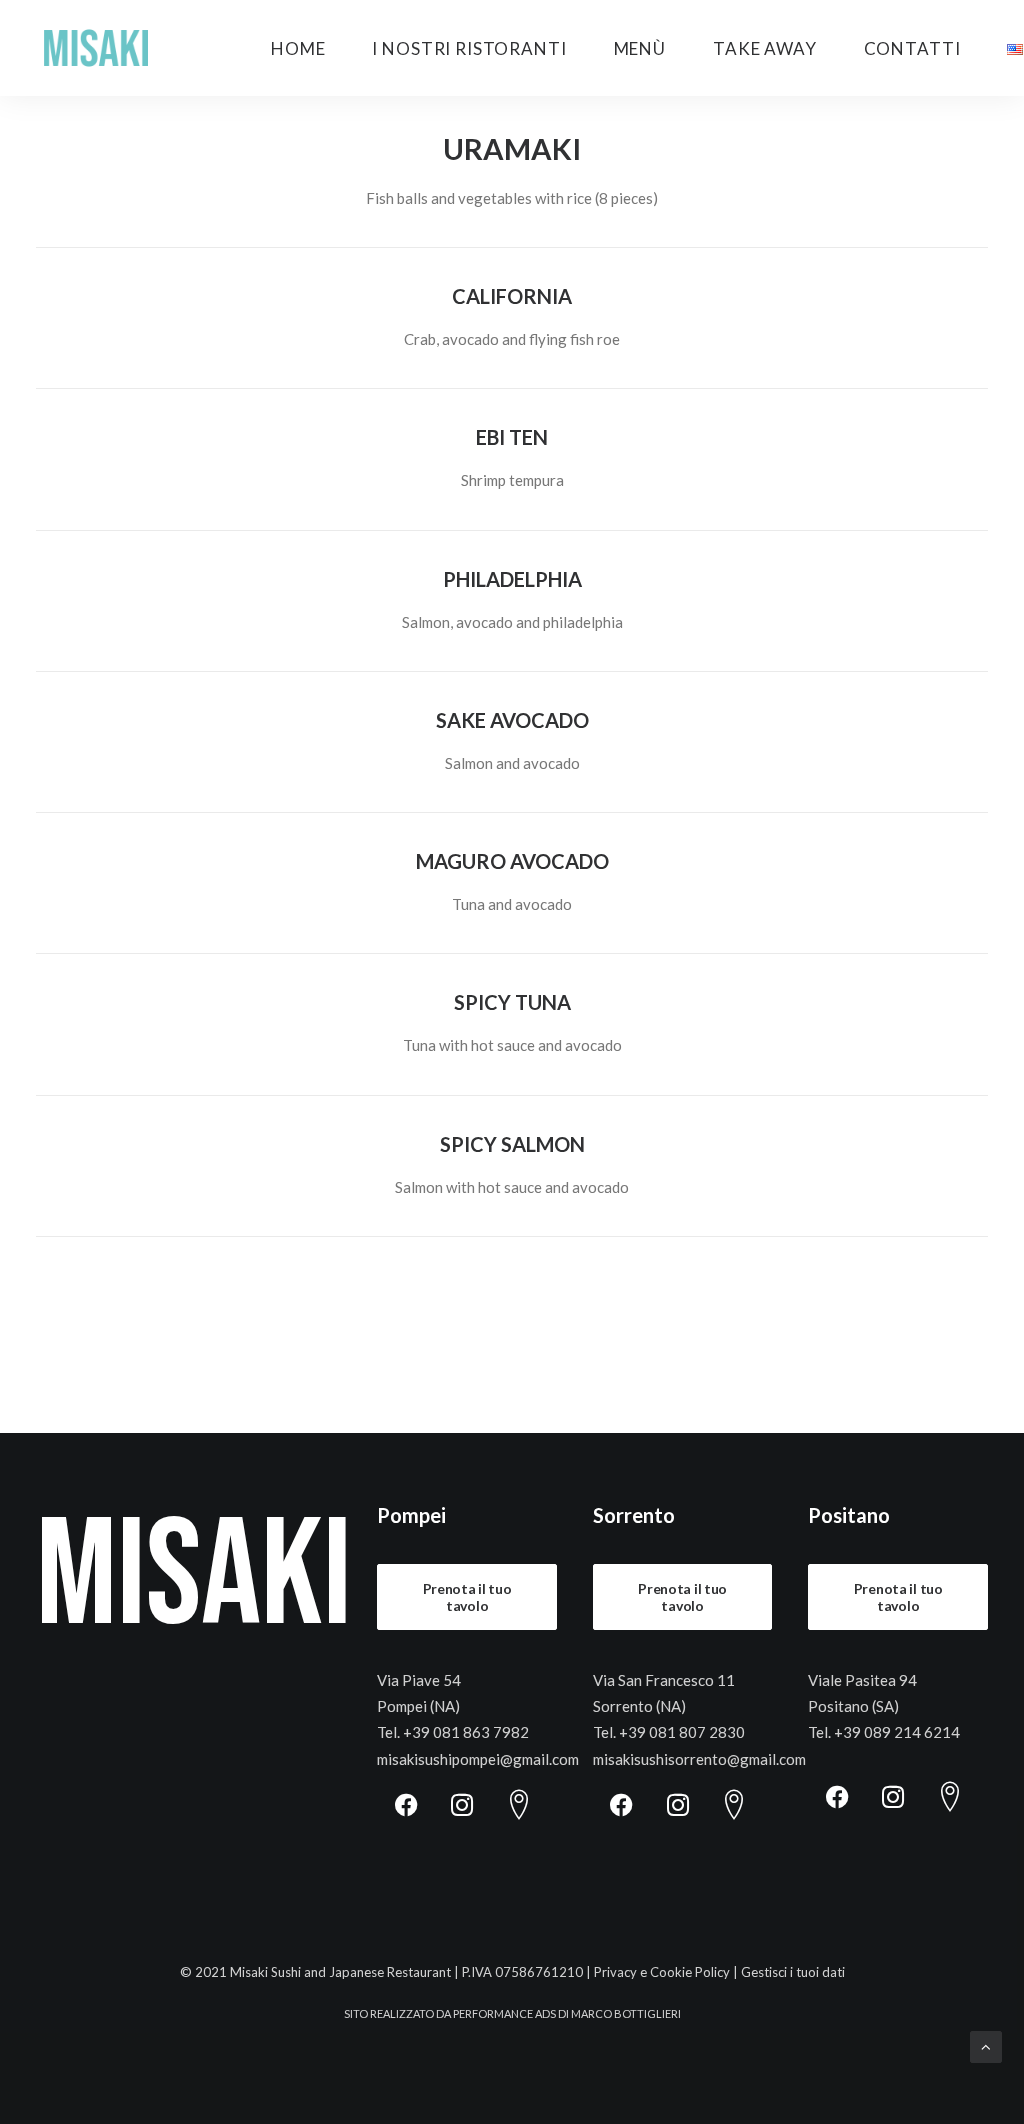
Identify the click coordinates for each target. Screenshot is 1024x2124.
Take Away (765, 48)
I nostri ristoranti (469, 48)
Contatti (912, 48)
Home (298, 48)
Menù (640, 48)
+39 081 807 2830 (682, 1732)
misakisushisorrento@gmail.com (699, 1759)
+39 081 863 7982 (466, 1732)
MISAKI (194, 1578)
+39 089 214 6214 (897, 1732)
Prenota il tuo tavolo (469, 1597)
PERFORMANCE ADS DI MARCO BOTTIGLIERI (567, 2013)
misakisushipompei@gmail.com (478, 1759)
